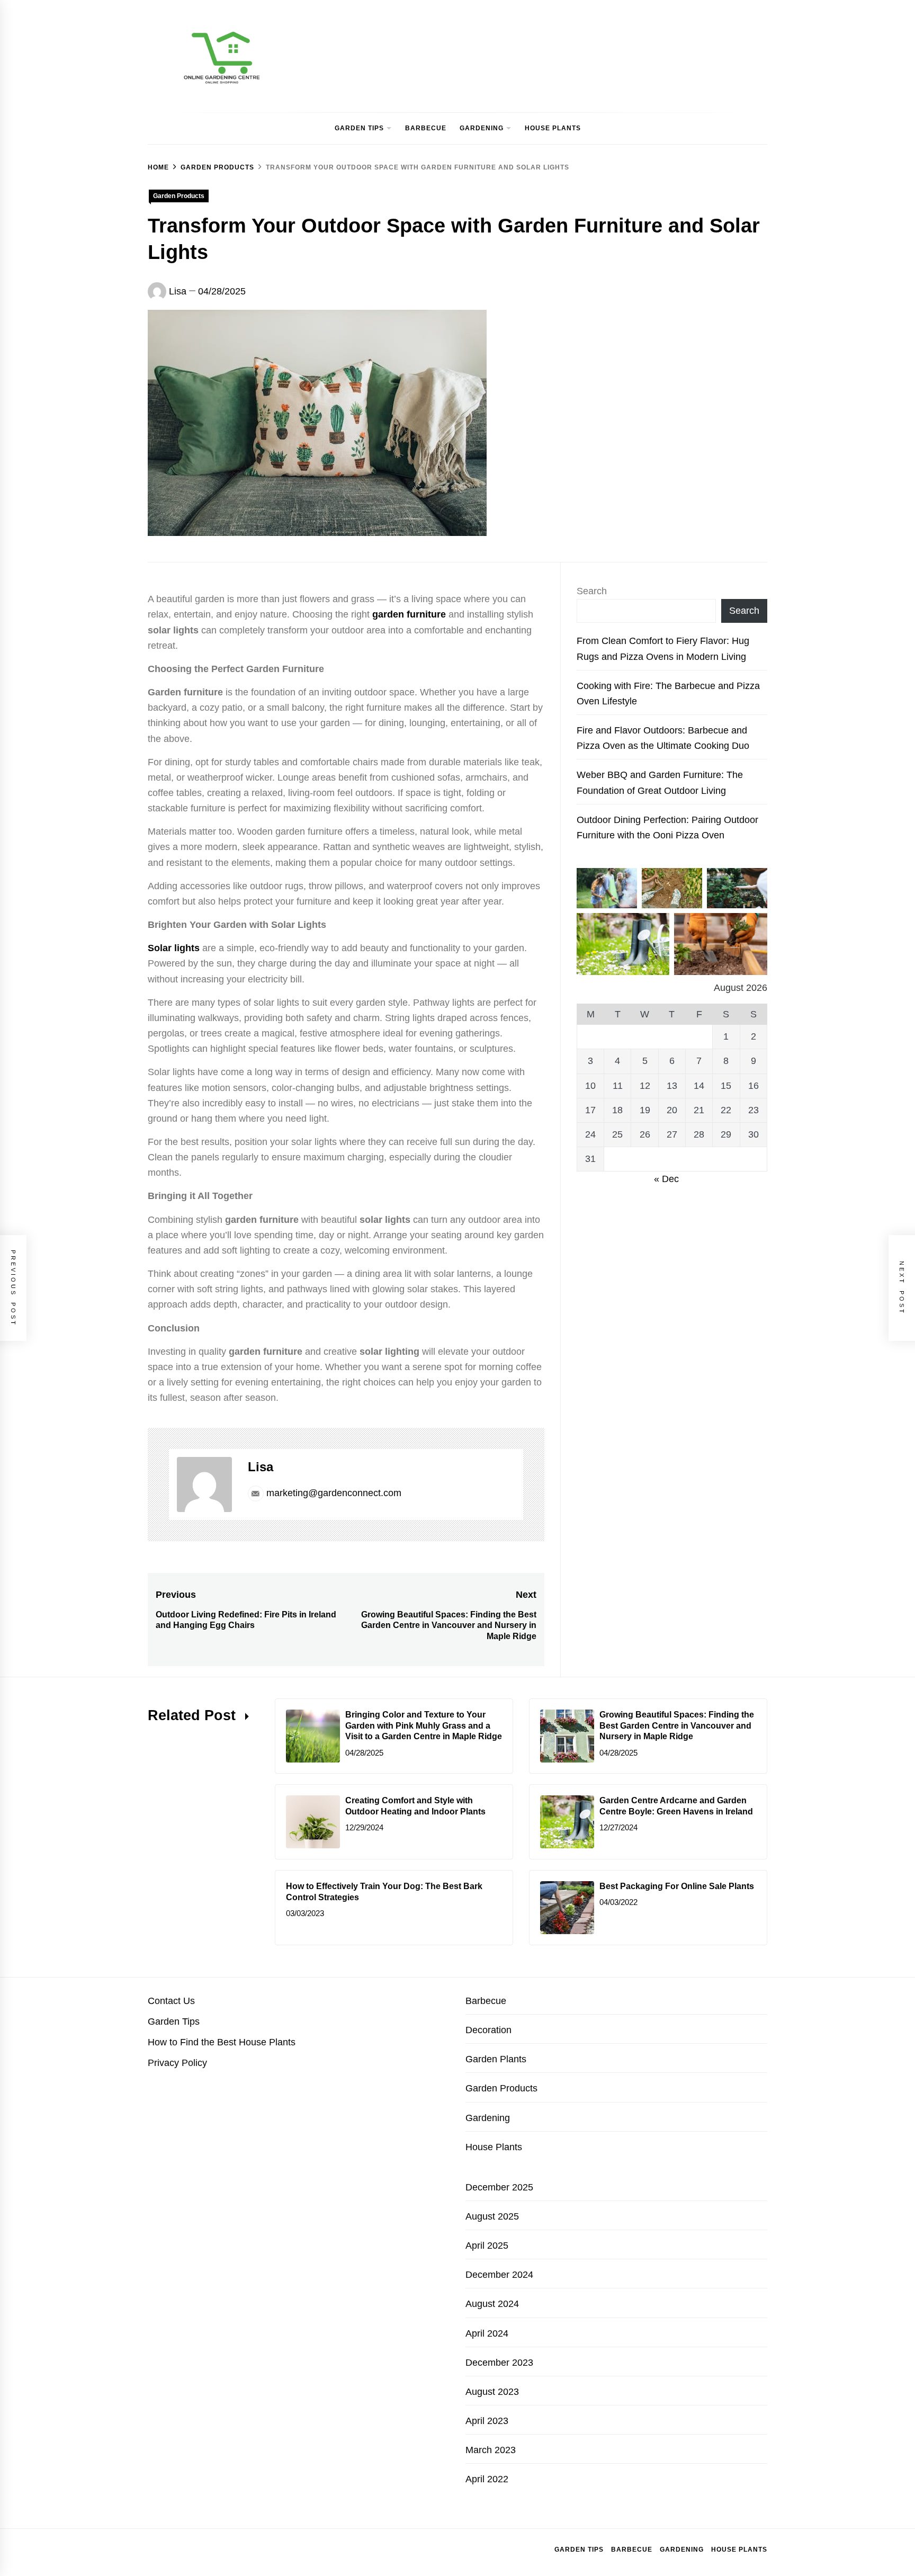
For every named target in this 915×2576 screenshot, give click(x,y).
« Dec (666, 1179)
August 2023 (492, 2392)
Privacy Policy (177, 2063)
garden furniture (409, 614)
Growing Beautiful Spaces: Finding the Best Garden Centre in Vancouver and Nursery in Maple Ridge (677, 1726)
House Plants (553, 128)
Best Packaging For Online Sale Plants (677, 1886)
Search (592, 591)
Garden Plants (496, 2059)
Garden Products (179, 196)
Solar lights (174, 948)
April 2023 (487, 2421)
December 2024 (499, 2275)
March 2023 (491, 2450)
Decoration (488, 2030)
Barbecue (426, 128)
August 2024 (492, 2304)
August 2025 (492, 2216)
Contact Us (171, 2001)
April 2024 (487, 2333)
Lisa (178, 291)
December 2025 (499, 2187)
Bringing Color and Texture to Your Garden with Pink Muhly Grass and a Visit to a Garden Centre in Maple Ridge (424, 1726)
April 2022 (487, 2479)
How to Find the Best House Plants (222, 2042)
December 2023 (499, 2363)
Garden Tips (359, 128)
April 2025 (487, 2246)
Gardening (482, 128)
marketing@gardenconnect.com (334, 1493)
